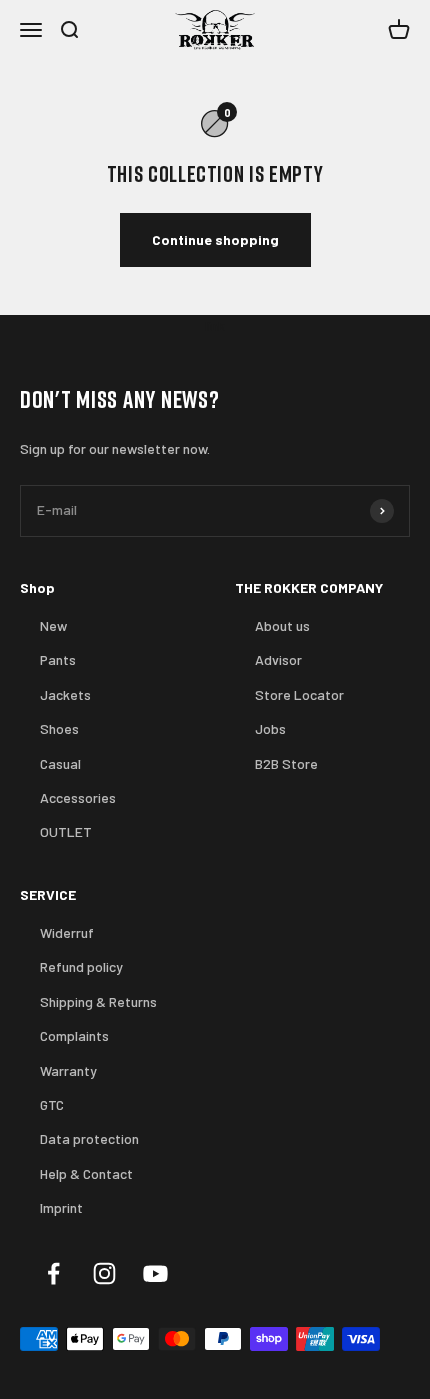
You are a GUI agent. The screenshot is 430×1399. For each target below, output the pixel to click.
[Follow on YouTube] (155, 1273)
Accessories (78, 797)
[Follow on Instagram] (104, 1273)
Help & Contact (86, 1173)
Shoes (59, 728)
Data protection (89, 1138)
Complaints (74, 1035)
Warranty (68, 1070)
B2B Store (286, 763)
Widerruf (67, 932)
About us (282, 625)
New (53, 625)
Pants (58, 659)
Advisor (278, 659)
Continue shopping (215, 239)
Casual (60, 763)
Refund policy (81, 966)
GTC (52, 1104)
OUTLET (66, 831)
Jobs (270, 728)
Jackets (65, 694)
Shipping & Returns (98, 1001)
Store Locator (299, 694)
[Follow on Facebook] (53, 1273)
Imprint (61, 1207)
